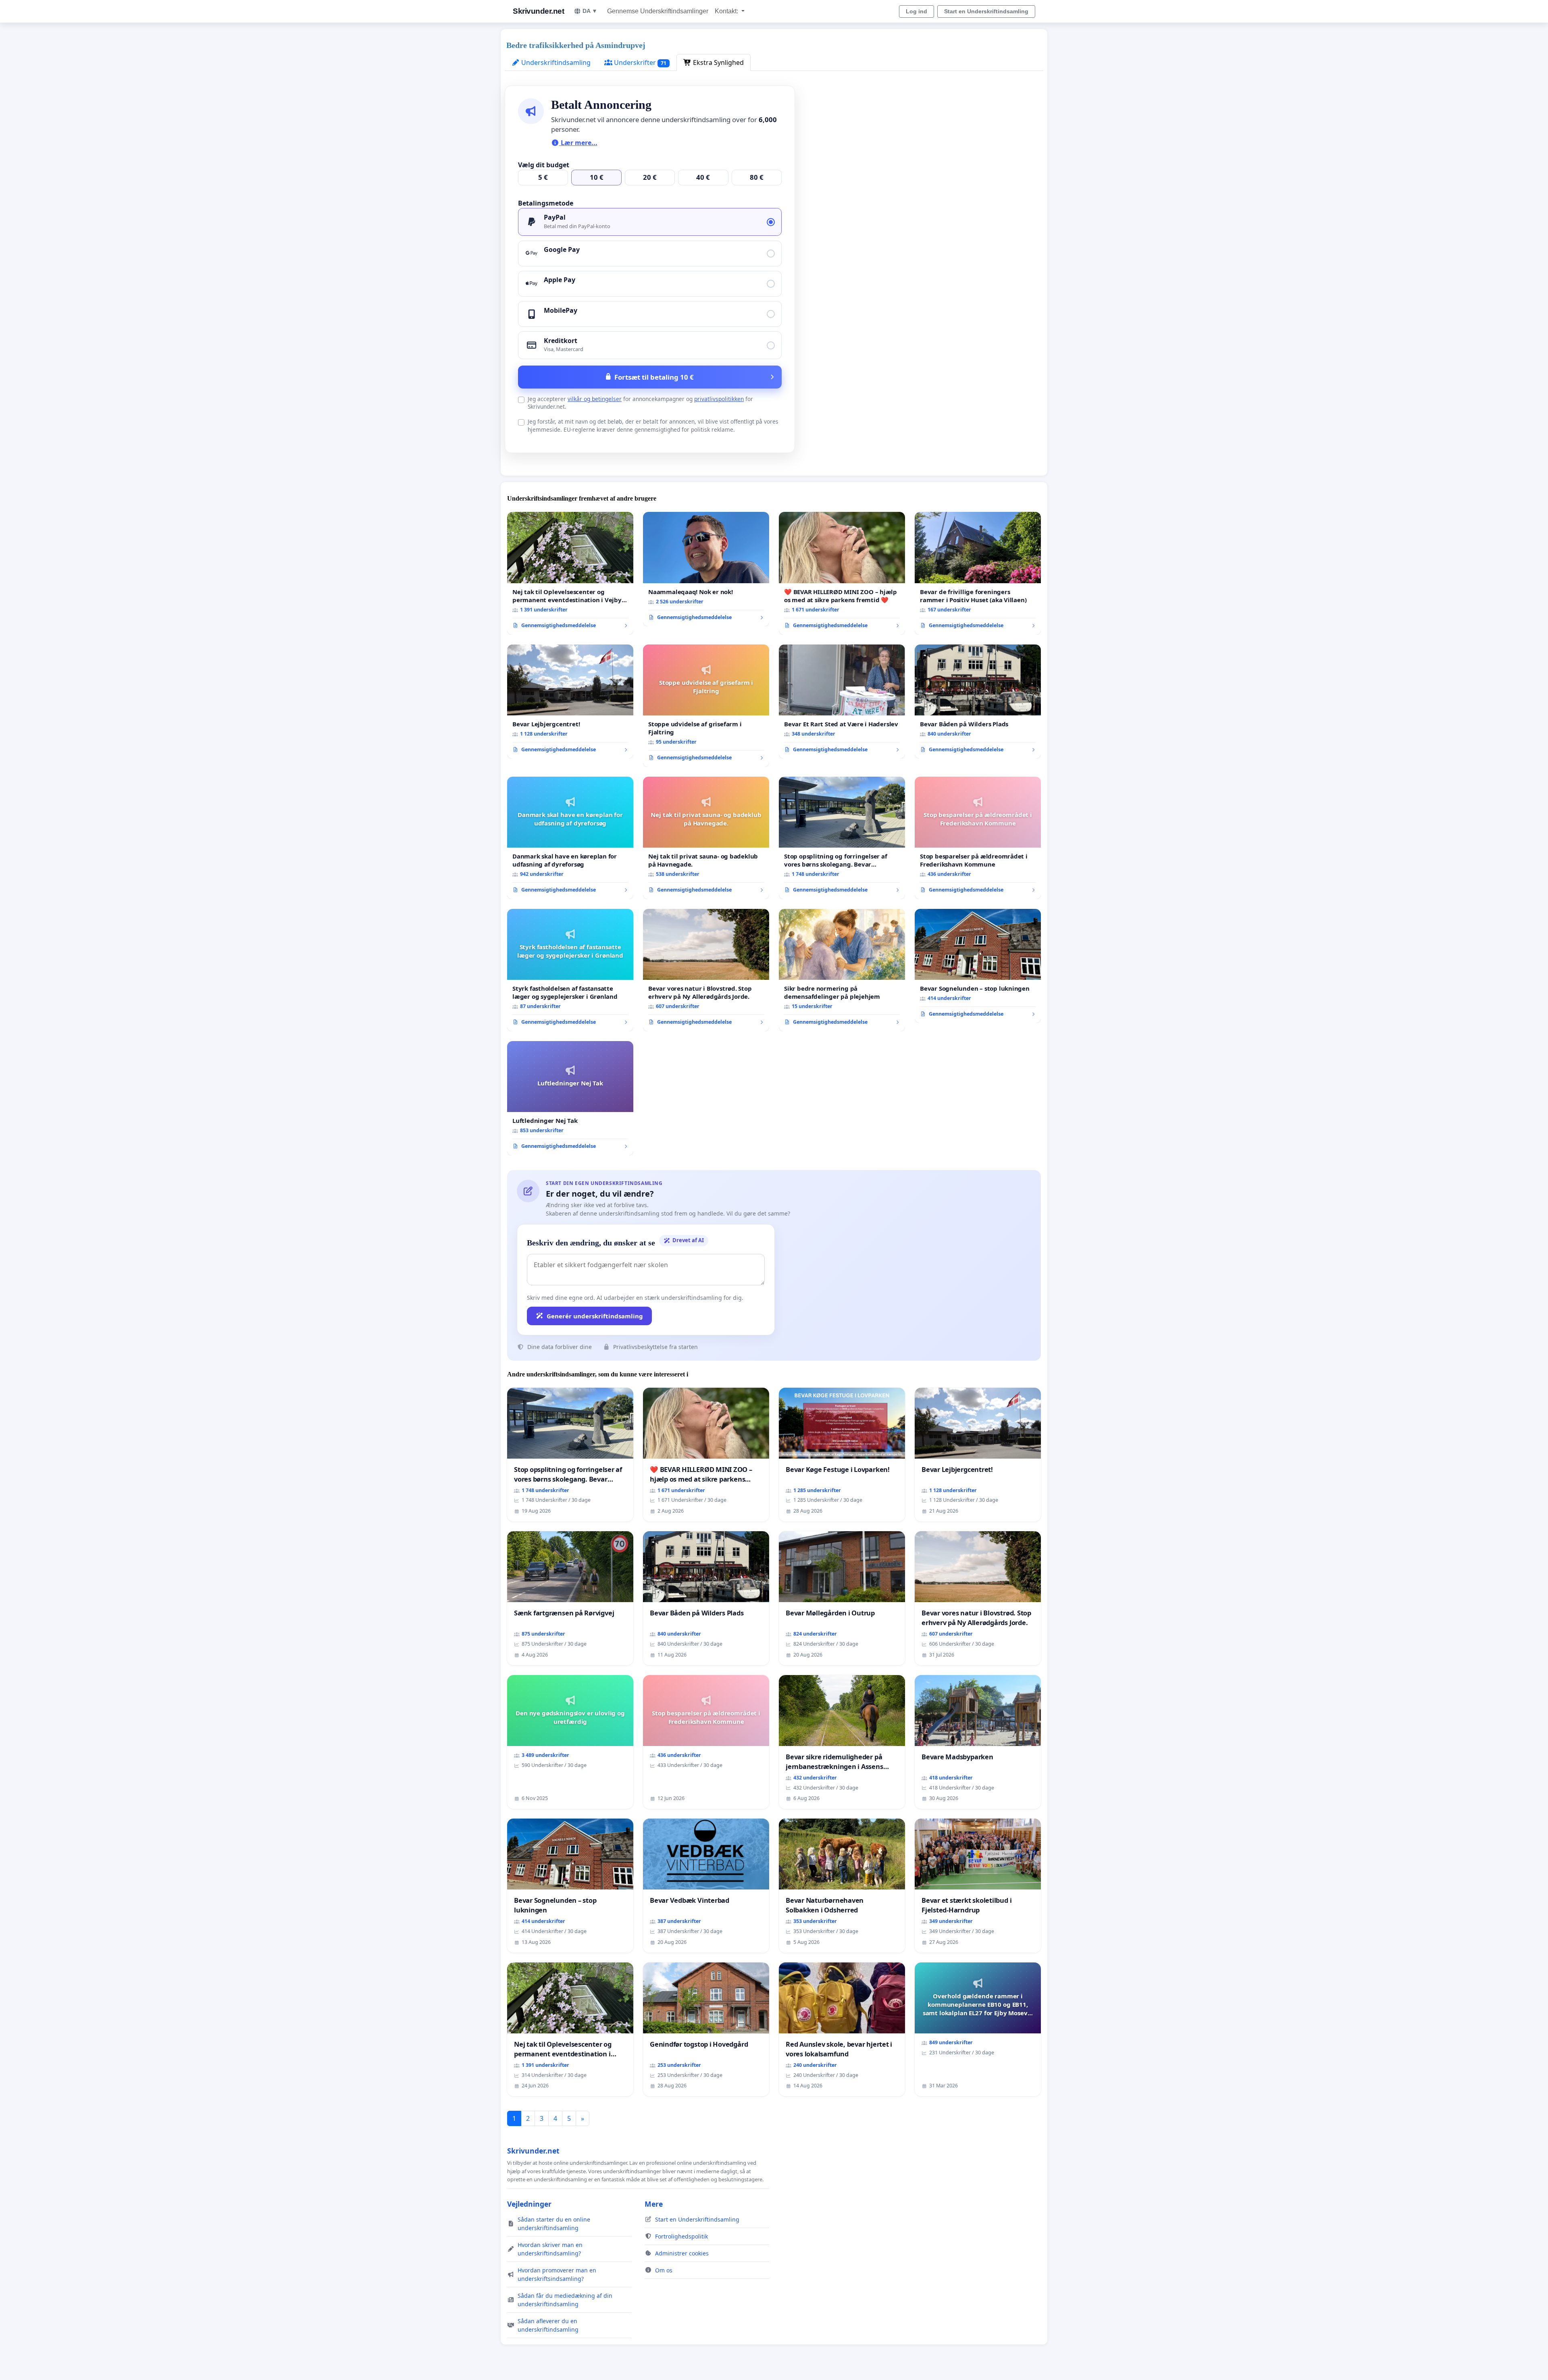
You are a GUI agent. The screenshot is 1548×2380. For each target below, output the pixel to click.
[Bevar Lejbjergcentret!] (570, 702)
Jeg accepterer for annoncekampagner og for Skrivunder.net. (640, 403)
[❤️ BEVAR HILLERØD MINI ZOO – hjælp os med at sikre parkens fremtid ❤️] (842, 573)
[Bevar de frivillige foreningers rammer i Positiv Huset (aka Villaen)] (978, 573)
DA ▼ (590, 11)
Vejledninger (529, 2204)
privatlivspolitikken (719, 399)
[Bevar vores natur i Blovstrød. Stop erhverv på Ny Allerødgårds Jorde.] (706, 970)
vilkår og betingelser (595, 399)
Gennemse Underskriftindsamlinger (658, 11)
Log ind (917, 11)
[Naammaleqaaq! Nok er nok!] (706, 569)
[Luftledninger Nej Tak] (570, 1098)
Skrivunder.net (538, 11)
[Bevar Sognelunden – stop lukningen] (978, 966)
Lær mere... (578, 143)
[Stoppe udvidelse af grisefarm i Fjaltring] (706, 706)
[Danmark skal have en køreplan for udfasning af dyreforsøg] (570, 838)
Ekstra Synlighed (718, 62)
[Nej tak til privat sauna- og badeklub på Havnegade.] (706, 838)
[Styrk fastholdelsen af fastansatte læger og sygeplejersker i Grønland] (570, 970)
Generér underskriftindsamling (595, 1316)
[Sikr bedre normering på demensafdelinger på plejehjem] (842, 970)
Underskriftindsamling (555, 62)
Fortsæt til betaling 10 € (654, 377)
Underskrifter (639, 62)
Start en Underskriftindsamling (986, 11)
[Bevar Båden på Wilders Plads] (978, 702)
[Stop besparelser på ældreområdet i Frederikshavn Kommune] (978, 838)
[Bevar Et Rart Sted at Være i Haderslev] (842, 702)
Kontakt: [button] (727, 11)
